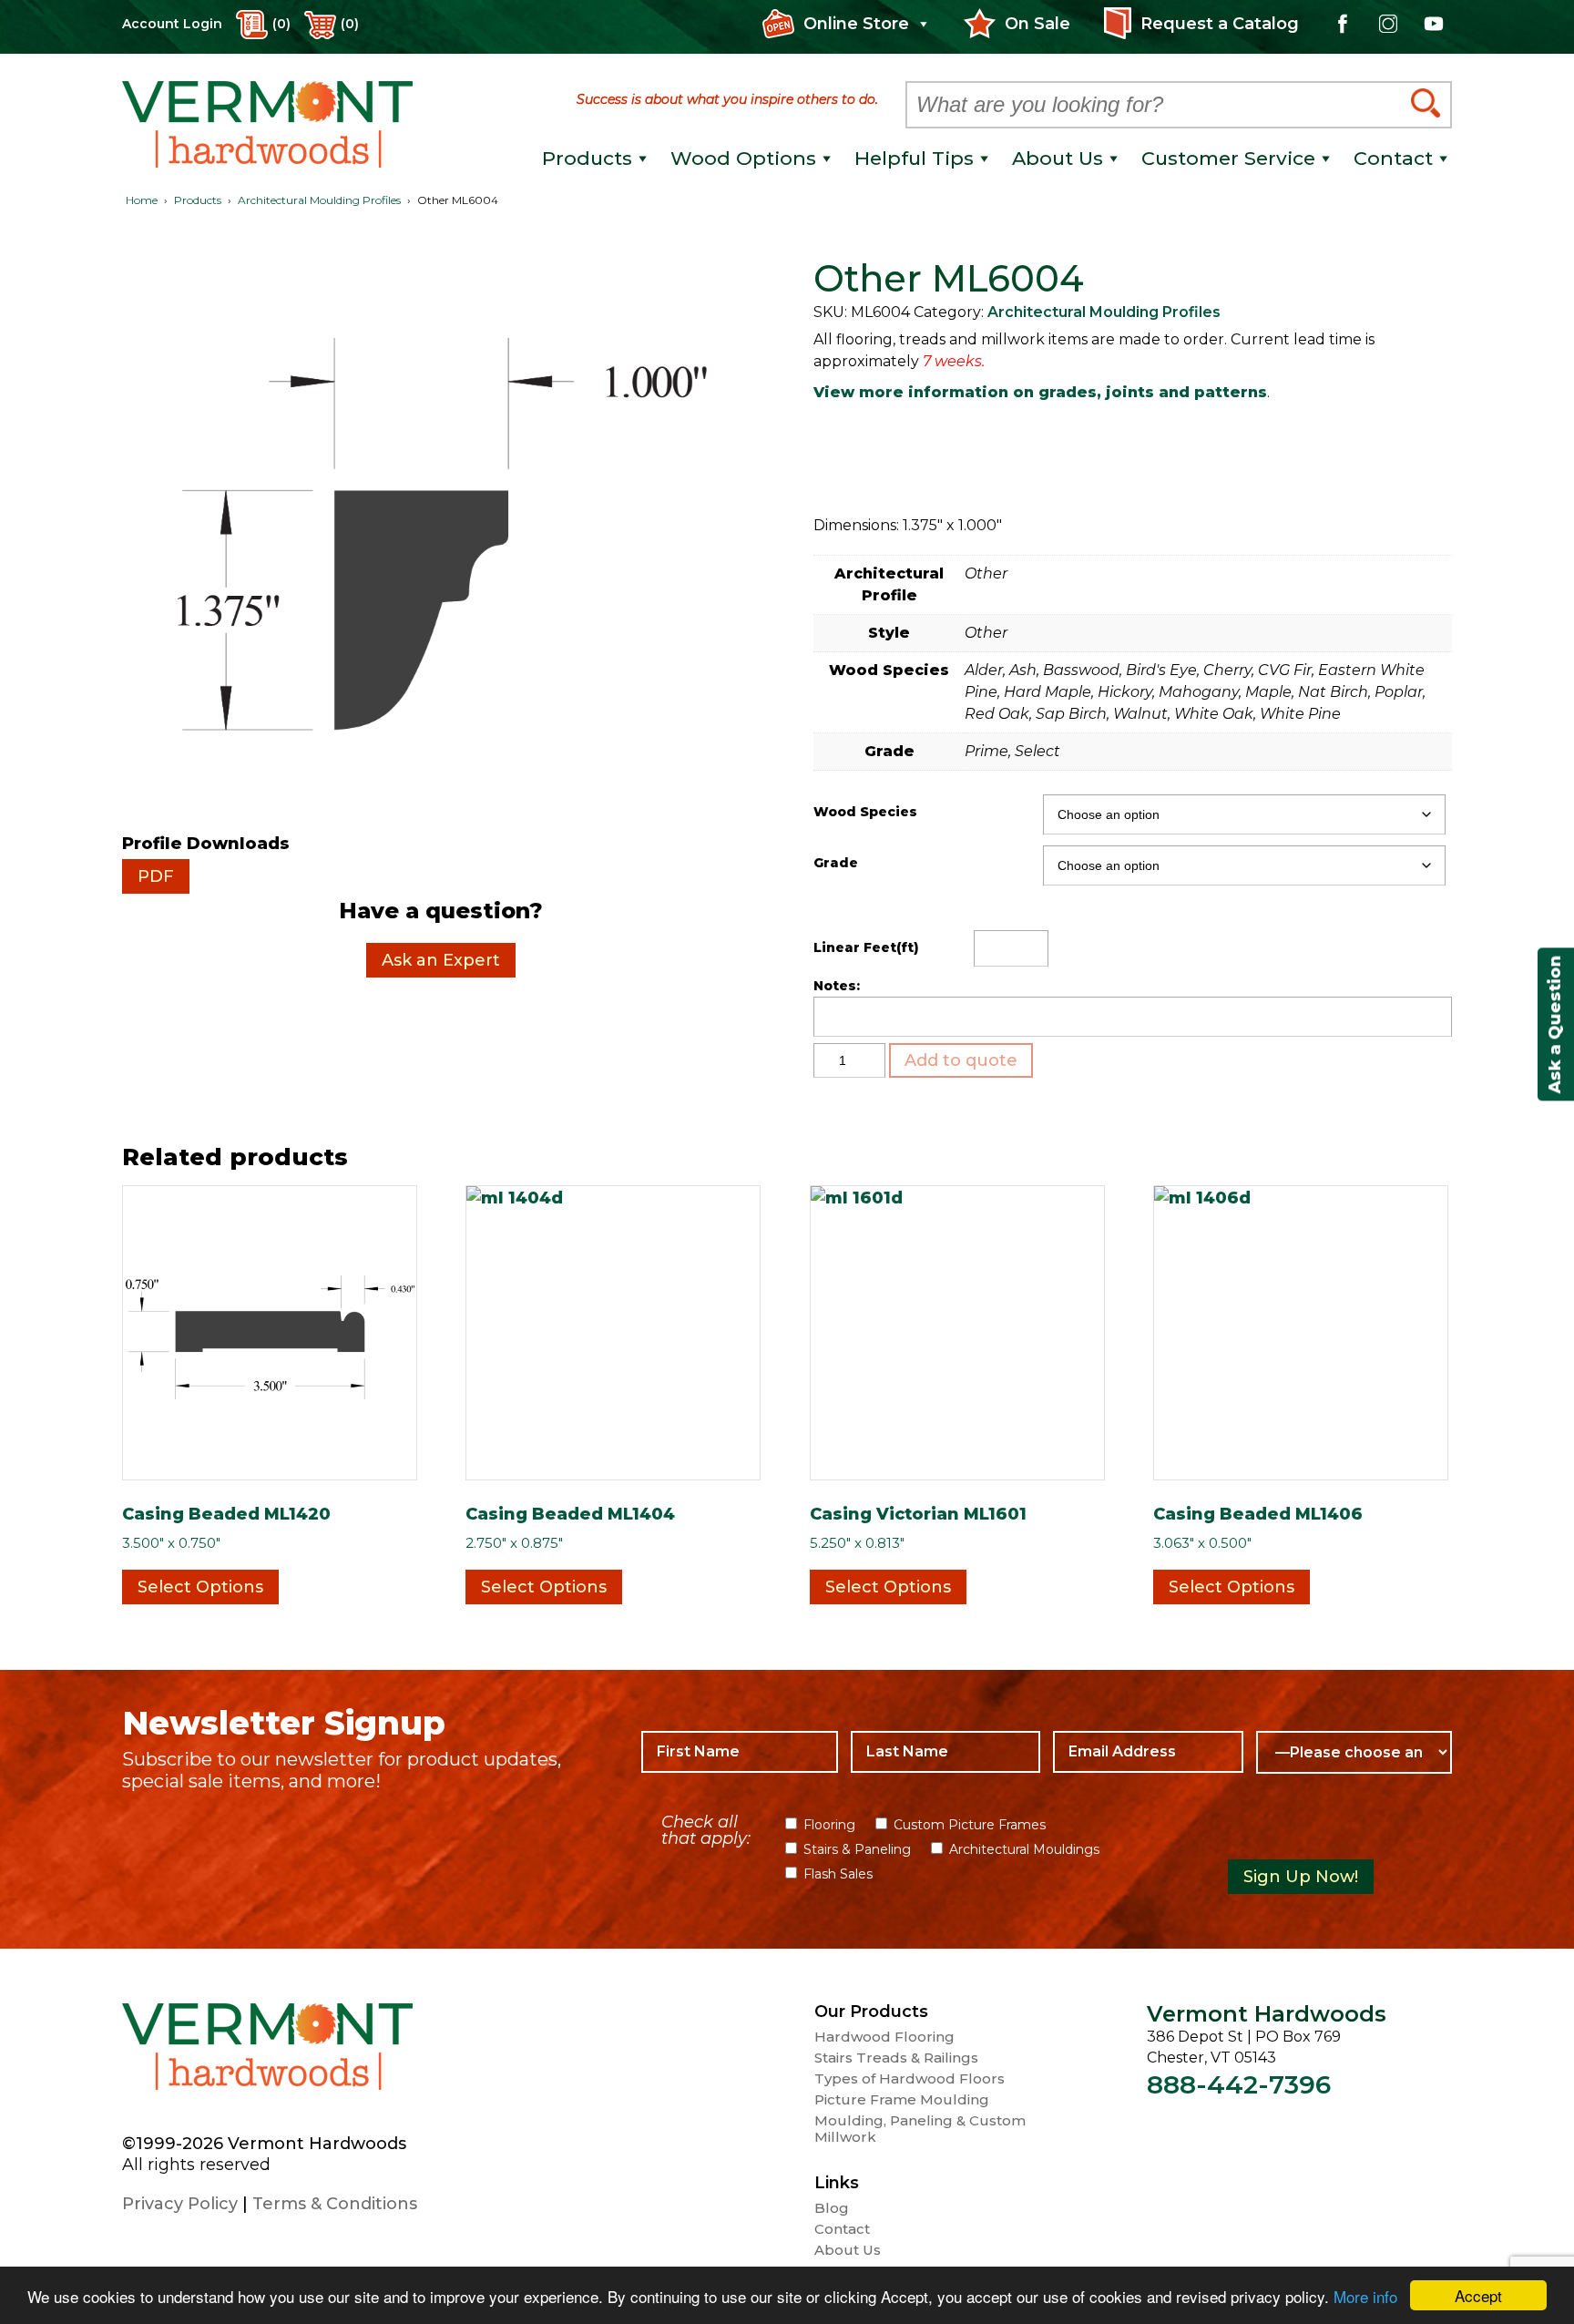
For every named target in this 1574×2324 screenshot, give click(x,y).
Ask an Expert (441, 960)
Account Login (172, 24)
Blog (832, 2208)
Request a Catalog (1220, 24)
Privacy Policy (180, 2204)
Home (142, 200)
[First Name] (739, 1752)
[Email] (1148, 1752)
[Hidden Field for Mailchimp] (1334, 1832)
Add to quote (961, 1060)
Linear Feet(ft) (866, 947)
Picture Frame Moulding (902, 2100)
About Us (848, 2250)
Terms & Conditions (335, 2204)
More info (1365, 2296)
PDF (156, 876)
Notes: (837, 986)
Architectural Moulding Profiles (319, 200)
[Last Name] (945, 1752)
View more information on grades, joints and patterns (1040, 392)
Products (198, 200)
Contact (842, 2229)
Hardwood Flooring (884, 2037)
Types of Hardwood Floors (910, 2079)
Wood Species (865, 812)
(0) (350, 24)
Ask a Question (1555, 1024)
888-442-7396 (1239, 2084)
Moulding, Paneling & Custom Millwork (920, 2129)
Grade (836, 863)
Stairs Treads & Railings (896, 2058)
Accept (1478, 2295)
